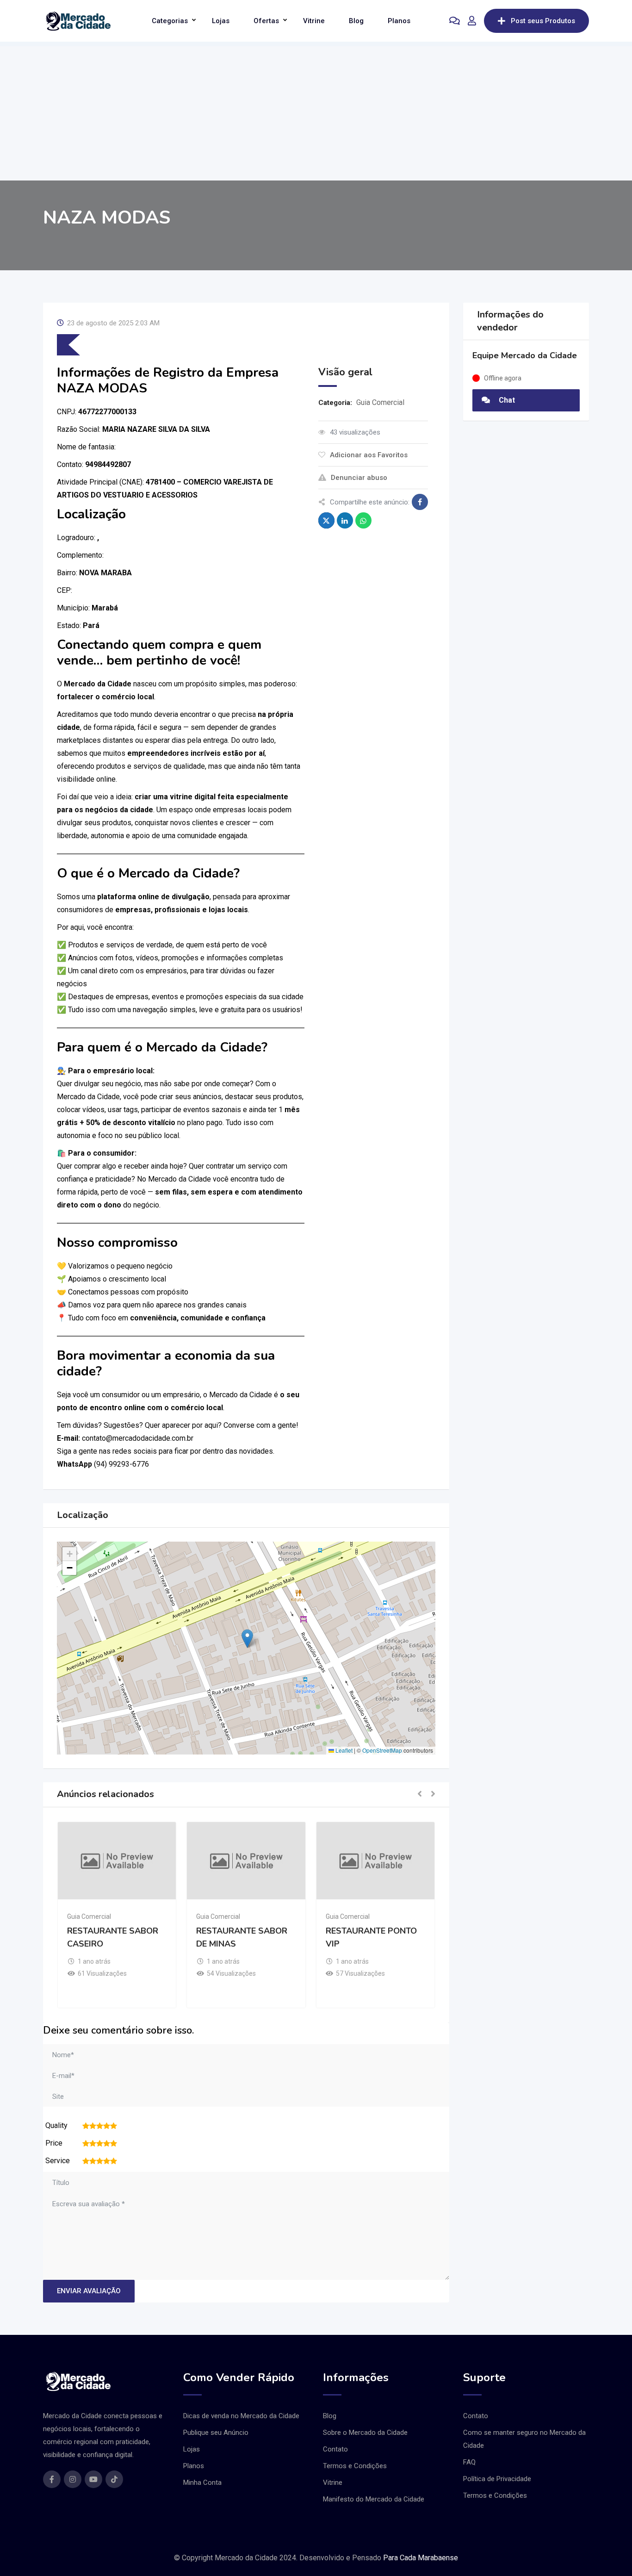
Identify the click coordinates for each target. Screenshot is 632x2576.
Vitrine (314, 21)
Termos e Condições (355, 2466)
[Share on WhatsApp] (363, 520)
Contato (335, 2449)
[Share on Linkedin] (345, 520)
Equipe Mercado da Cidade (525, 355)
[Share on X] (326, 520)
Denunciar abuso (359, 478)
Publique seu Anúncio (216, 2433)
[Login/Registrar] (472, 21)
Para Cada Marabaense (421, 2558)
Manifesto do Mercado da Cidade (374, 2499)
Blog (356, 21)
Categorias (170, 21)
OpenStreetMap (382, 1750)
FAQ (469, 2462)
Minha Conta (202, 2483)
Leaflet (343, 1750)
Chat (506, 400)
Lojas (221, 21)
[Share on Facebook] (420, 502)
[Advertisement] (316, 111)
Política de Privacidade (497, 2479)
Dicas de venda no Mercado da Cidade (241, 2416)
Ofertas (266, 21)
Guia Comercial (380, 402)
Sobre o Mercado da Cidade (365, 2433)
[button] (247, 1639)
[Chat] (455, 21)
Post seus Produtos (543, 21)
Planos (399, 21)
